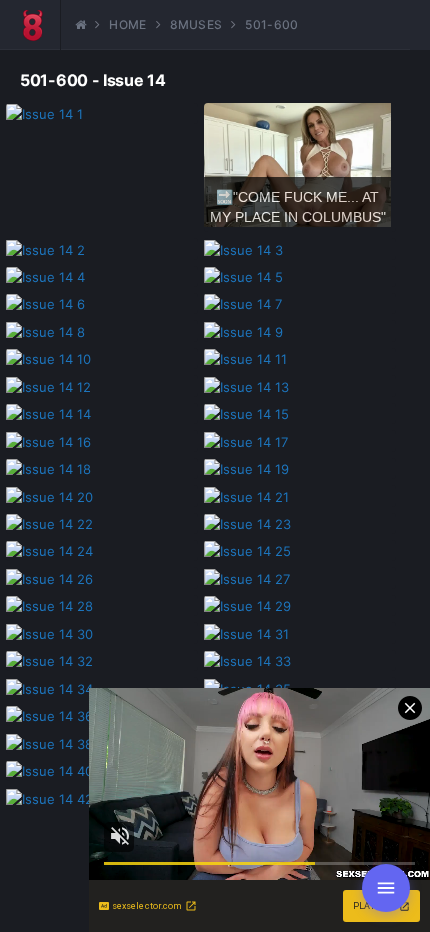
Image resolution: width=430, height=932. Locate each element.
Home (127, 24)
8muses (196, 24)
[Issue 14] (102, 113)
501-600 (271, 24)
